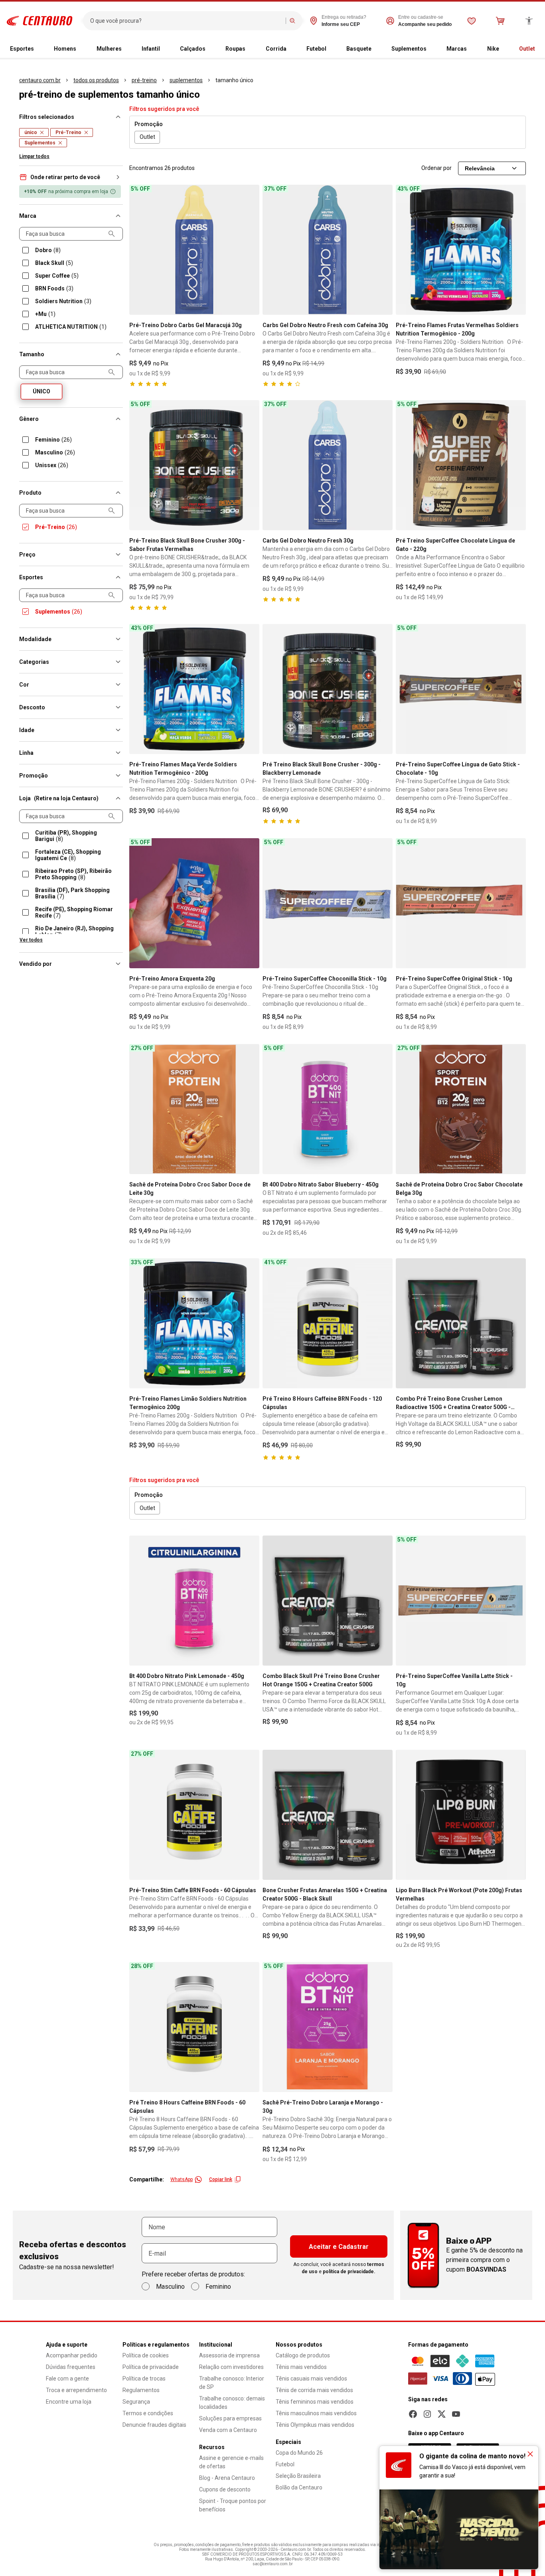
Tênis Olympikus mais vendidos (315, 2425)
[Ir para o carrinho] (500, 21)
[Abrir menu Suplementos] (430, 49)
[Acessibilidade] (529, 21)
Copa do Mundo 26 (299, 2453)
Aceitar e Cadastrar (339, 2247)
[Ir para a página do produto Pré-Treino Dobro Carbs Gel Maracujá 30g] (194, 250)
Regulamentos (141, 2390)
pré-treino (144, 80)
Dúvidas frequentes (71, 2367)
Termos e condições (148, 2413)
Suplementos (409, 49)
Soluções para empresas (230, 2418)
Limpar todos (34, 156)
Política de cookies (146, 2355)
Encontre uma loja (69, 2402)
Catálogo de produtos (303, 2355)
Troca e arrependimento (76, 2390)
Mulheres (109, 49)
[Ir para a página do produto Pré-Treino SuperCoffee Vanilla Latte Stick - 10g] (461, 1601)
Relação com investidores (231, 2367)
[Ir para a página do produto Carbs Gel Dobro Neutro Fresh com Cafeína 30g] (328, 250)
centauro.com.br (40, 80)
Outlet (527, 49)
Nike (493, 49)
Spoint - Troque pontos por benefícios (233, 2505)
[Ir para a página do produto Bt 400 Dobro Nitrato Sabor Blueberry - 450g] (328, 1109)
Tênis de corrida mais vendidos (314, 2390)
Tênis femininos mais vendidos (315, 2402)
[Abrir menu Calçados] (209, 49)
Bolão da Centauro (299, 2487)
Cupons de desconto (225, 2489)
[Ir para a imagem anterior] (139, 250)
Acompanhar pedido (72, 2355)
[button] (71, 177)
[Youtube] (456, 2414)
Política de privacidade (151, 2367)
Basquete (359, 49)
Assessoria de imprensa (229, 2355)
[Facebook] (413, 2414)
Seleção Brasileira (298, 2476)
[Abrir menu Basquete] (375, 49)
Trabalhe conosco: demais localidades (232, 2403)
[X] (442, 2414)
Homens (65, 49)
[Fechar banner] (530, 2454)
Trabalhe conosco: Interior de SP (232, 2383)
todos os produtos (96, 80)
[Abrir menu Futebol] (330, 49)
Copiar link (221, 2179)
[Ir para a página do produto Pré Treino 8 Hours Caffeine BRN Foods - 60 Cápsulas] (194, 2027)
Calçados (193, 49)
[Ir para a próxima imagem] (250, 250)
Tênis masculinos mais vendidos (316, 2413)
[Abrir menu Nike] (502, 49)
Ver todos (31, 940)
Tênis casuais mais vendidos (311, 2379)
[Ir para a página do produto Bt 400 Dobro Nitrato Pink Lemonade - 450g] (194, 1601)
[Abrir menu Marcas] (470, 49)
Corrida (276, 49)
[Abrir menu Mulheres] (125, 49)
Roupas (235, 49)
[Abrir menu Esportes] (37, 49)
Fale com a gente (67, 2379)
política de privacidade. (349, 2272)
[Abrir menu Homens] (79, 49)
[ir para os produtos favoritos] (472, 21)
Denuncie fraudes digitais (154, 2425)
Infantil (151, 49)
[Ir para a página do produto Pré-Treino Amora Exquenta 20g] (194, 903)
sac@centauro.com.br (273, 2564)
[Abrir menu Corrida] (290, 49)
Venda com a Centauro (228, 2430)
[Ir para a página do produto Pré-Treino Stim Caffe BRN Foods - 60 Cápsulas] (194, 1815)
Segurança (136, 2402)
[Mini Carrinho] (500, 21)
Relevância (480, 168)
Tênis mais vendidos (301, 2367)
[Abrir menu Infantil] (163, 49)
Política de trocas (144, 2379)
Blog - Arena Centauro (227, 2478)
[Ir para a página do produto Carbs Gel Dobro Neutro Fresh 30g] (328, 465)
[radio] (41, 392)
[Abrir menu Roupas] (249, 49)
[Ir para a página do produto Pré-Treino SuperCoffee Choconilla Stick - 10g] (328, 903)
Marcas (457, 49)
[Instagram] (427, 2414)
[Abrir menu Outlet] (538, 49)
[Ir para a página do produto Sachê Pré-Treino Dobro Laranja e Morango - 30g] (328, 2027)
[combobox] (186, 21)
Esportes (22, 49)
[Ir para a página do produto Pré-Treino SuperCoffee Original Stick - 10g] (461, 903)
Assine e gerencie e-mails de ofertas (231, 2462)
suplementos (186, 80)
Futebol (316, 49)
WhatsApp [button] (182, 2179)
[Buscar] (292, 21)
